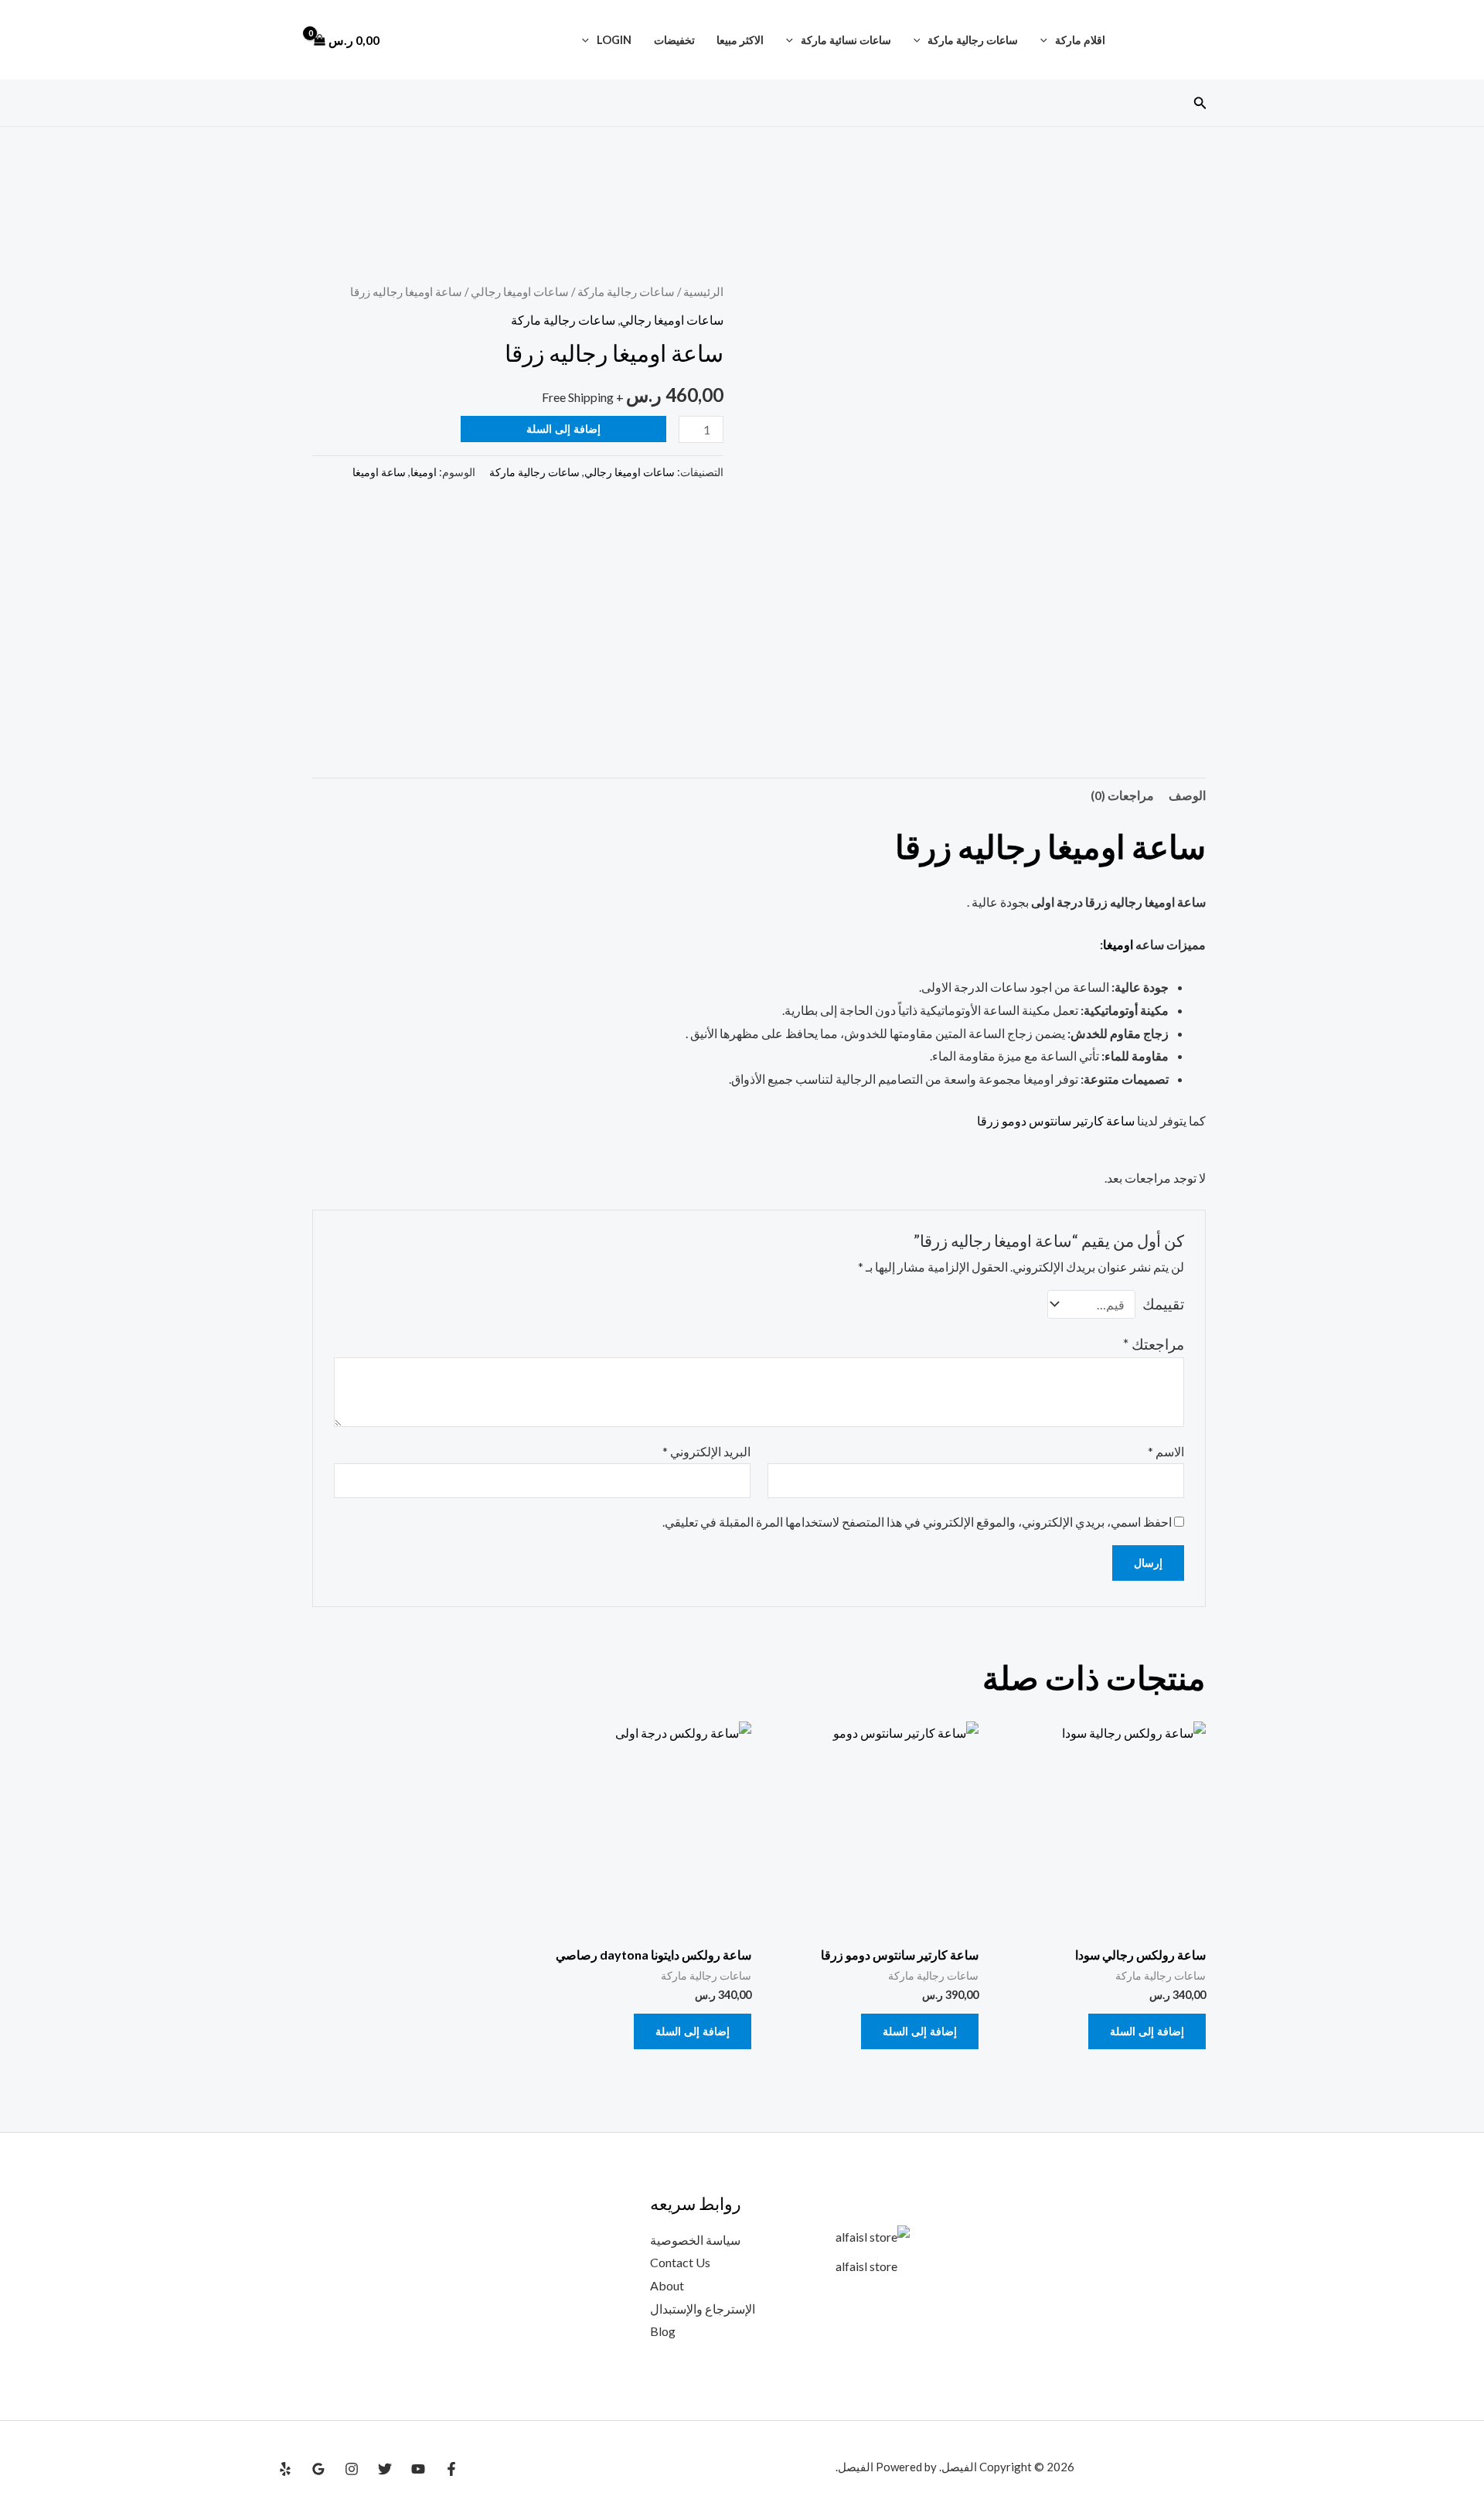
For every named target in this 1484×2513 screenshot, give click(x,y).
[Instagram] (352, 2469)
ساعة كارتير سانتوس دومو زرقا (1056, 1120)
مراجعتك (1154, 1344)
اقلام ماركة (1080, 40)
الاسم (1166, 1451)
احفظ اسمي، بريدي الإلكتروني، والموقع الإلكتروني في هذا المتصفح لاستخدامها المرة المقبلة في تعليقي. (917, 1522)
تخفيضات (674, 40)
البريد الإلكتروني (706, 1451)
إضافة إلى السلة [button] (1147, 2031)
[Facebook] (451, 2469)
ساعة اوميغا (379, 472)
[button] (1048, 40)
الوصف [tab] (1187, 795)
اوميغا (424, 472)
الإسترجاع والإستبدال (703, 2309)
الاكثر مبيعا (740, 40)
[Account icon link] (285, 40)
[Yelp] (285, 2469)
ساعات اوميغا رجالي (520, 291)
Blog (663, 2331)
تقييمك (1163, 1304)
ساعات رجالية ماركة (973, 40)
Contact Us (680, 2262)
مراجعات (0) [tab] (1122, 795)
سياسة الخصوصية (695, 2240)
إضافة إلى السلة (563, 429)
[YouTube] (418, 2469)
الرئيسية (703, 291)
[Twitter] (385, 2469)
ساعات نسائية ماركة (846, 40)
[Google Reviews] (318, 2469)
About (667, 2285)
